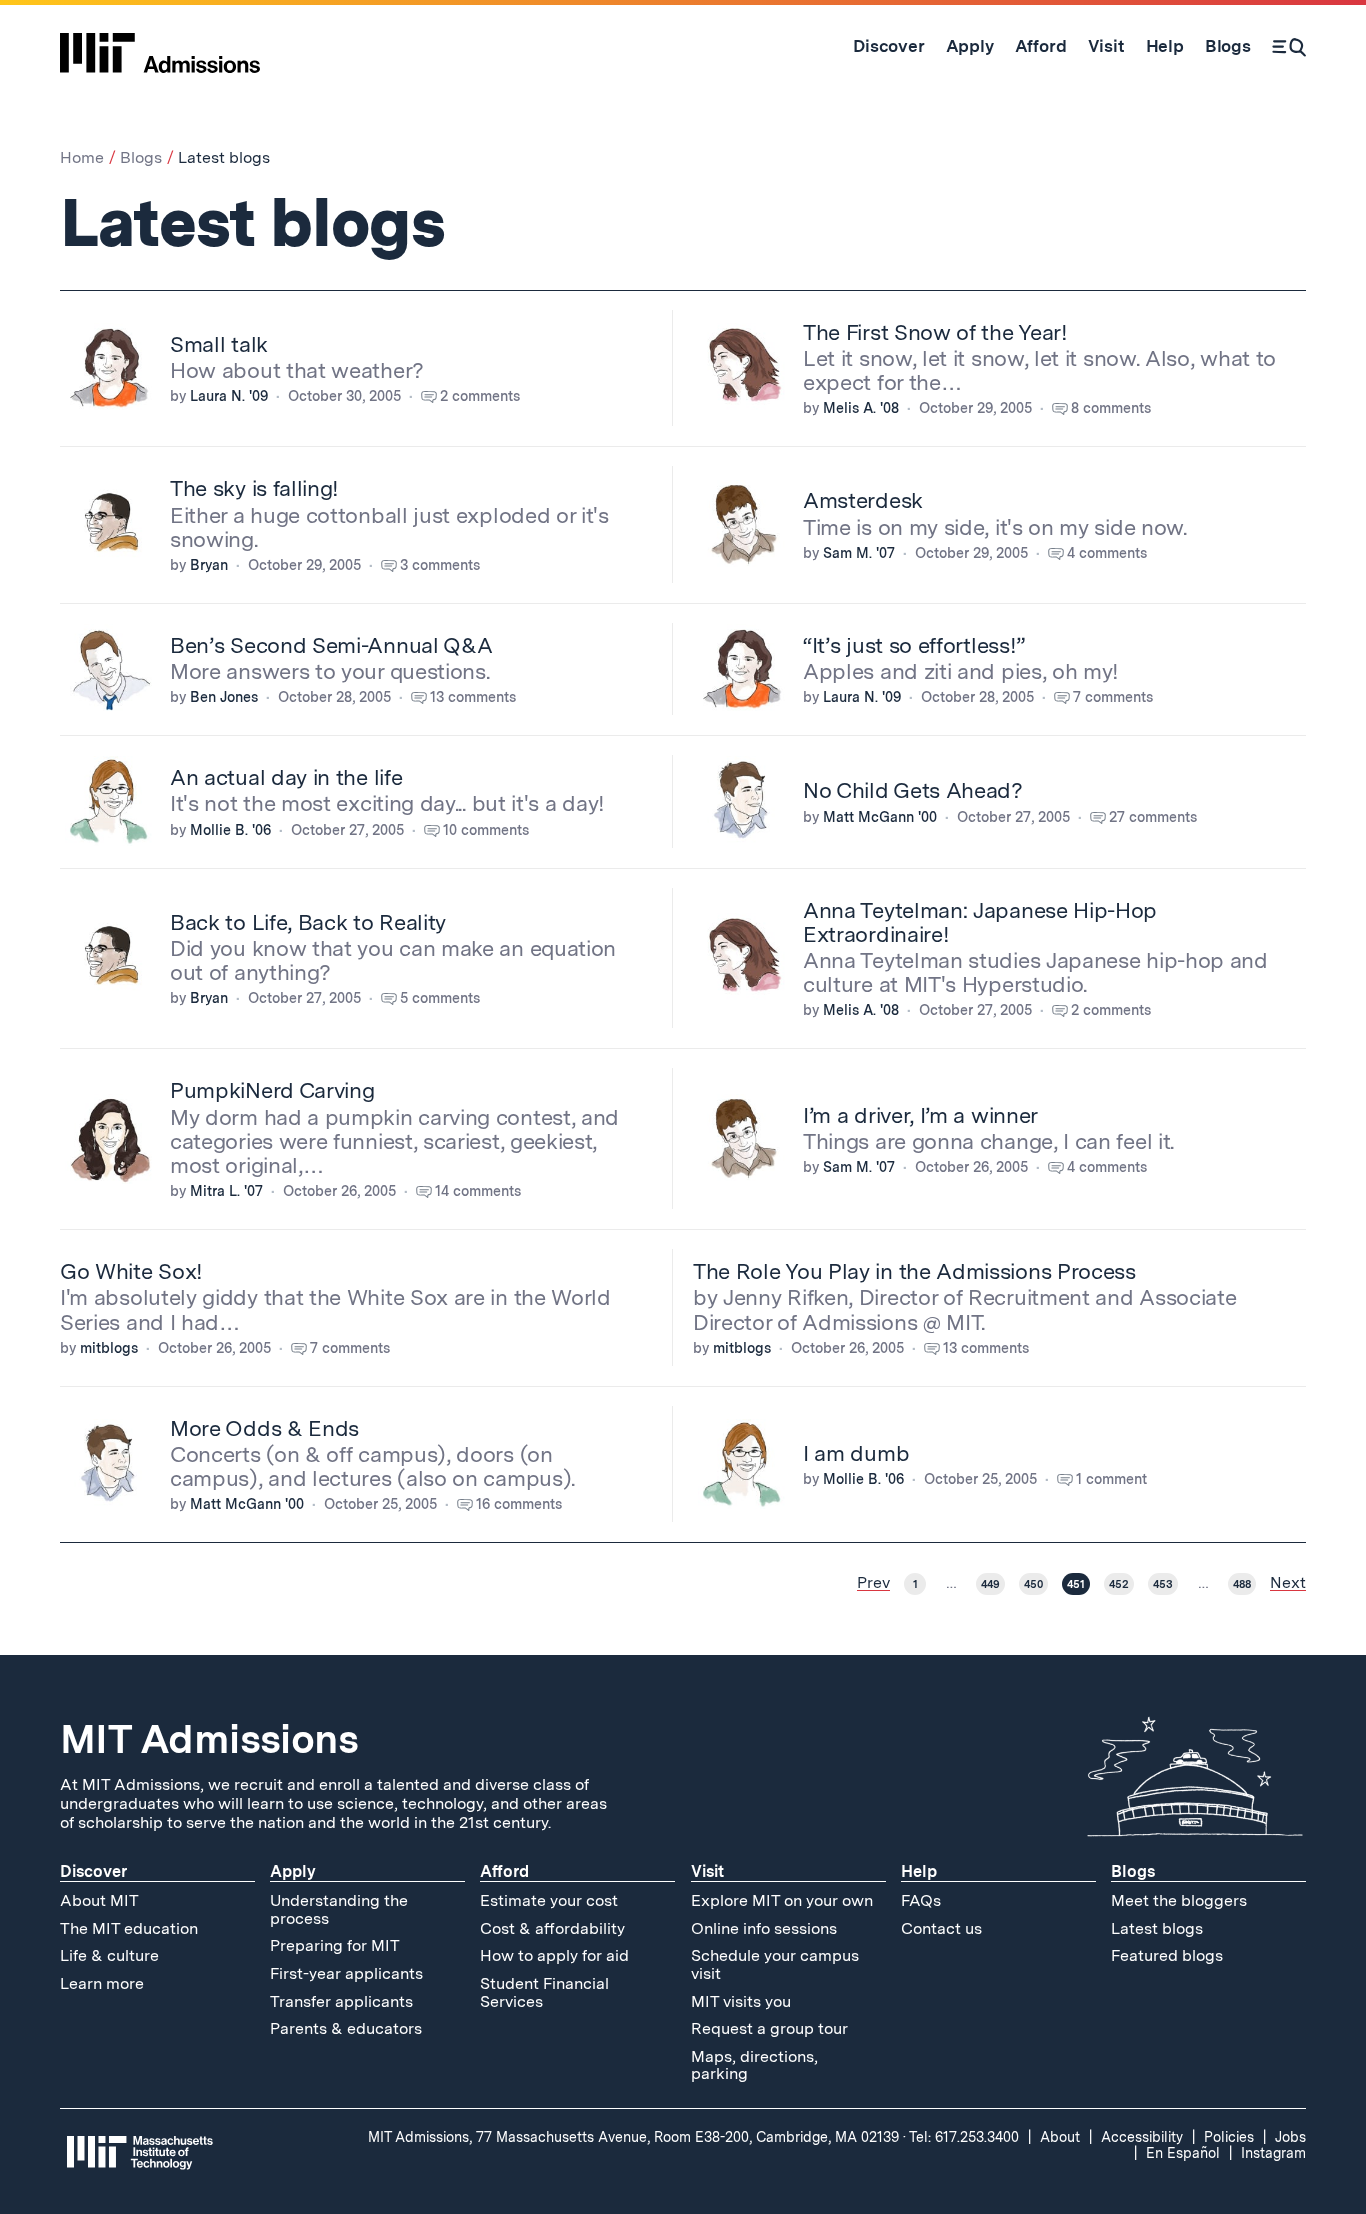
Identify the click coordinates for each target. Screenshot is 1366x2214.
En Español (1183, 2153)
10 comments (486, 830)
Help (919, 1871)
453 (1163, 1584)
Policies (1229, 2137)
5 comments (440, 998)
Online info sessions (764, 1928)
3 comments (440, 565)
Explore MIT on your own (782, 1900)
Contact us (941, 1928)
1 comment (1111, 1479)
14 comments (478, 1191)
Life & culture (109, 1955)
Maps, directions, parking (754, 2065)
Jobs (1290, 2137)
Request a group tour (769, 2028)
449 (990, 1584)
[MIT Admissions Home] (160, 46)
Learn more (102, 1983)
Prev (873, 1583)
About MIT (99, 1900)
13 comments (473, 697)
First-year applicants (346, 1973)
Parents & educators (346, 2028)
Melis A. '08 (861, 408)
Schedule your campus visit (775, 1964)
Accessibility (1142, 2137)
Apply (293, 1871)
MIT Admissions (209, 1739)
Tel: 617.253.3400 (964, 2137)
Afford (504, 1871)
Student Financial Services (544, 1992)
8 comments (1111, 408)
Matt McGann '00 (880, 817)
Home (82, 157)
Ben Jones (224, 697)
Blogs (141, 157)
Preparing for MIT (335, 1945)
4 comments (1107, 553)
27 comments (1153, 817)
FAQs (921, 1900)
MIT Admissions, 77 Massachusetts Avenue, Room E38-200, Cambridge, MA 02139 (633, 2137)
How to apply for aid (554, 1955)
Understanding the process (339, 1909)
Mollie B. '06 (230, 830)
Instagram (1273, 2153)
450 (1033, 1584)
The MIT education (129, 1928)
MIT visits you (741, 2001)
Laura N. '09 (229, 396)
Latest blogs (1157, 1928)
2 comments (480, 396)
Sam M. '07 (859, 553)
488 (1242, 1584)
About (1060, 2137)
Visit (707, 1871)
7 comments (1113, 697)
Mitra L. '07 (226, 1191)
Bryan (209, 565)
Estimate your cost (549, 1900)
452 (1119, 1584)
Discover (93, 1871)
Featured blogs (1167, 1955)
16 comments (519, 1504)
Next (1288, 1583)
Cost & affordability (552, 1928)
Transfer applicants (341, 2001)
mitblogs (109, 1348)
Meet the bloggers (1179, 1900)
